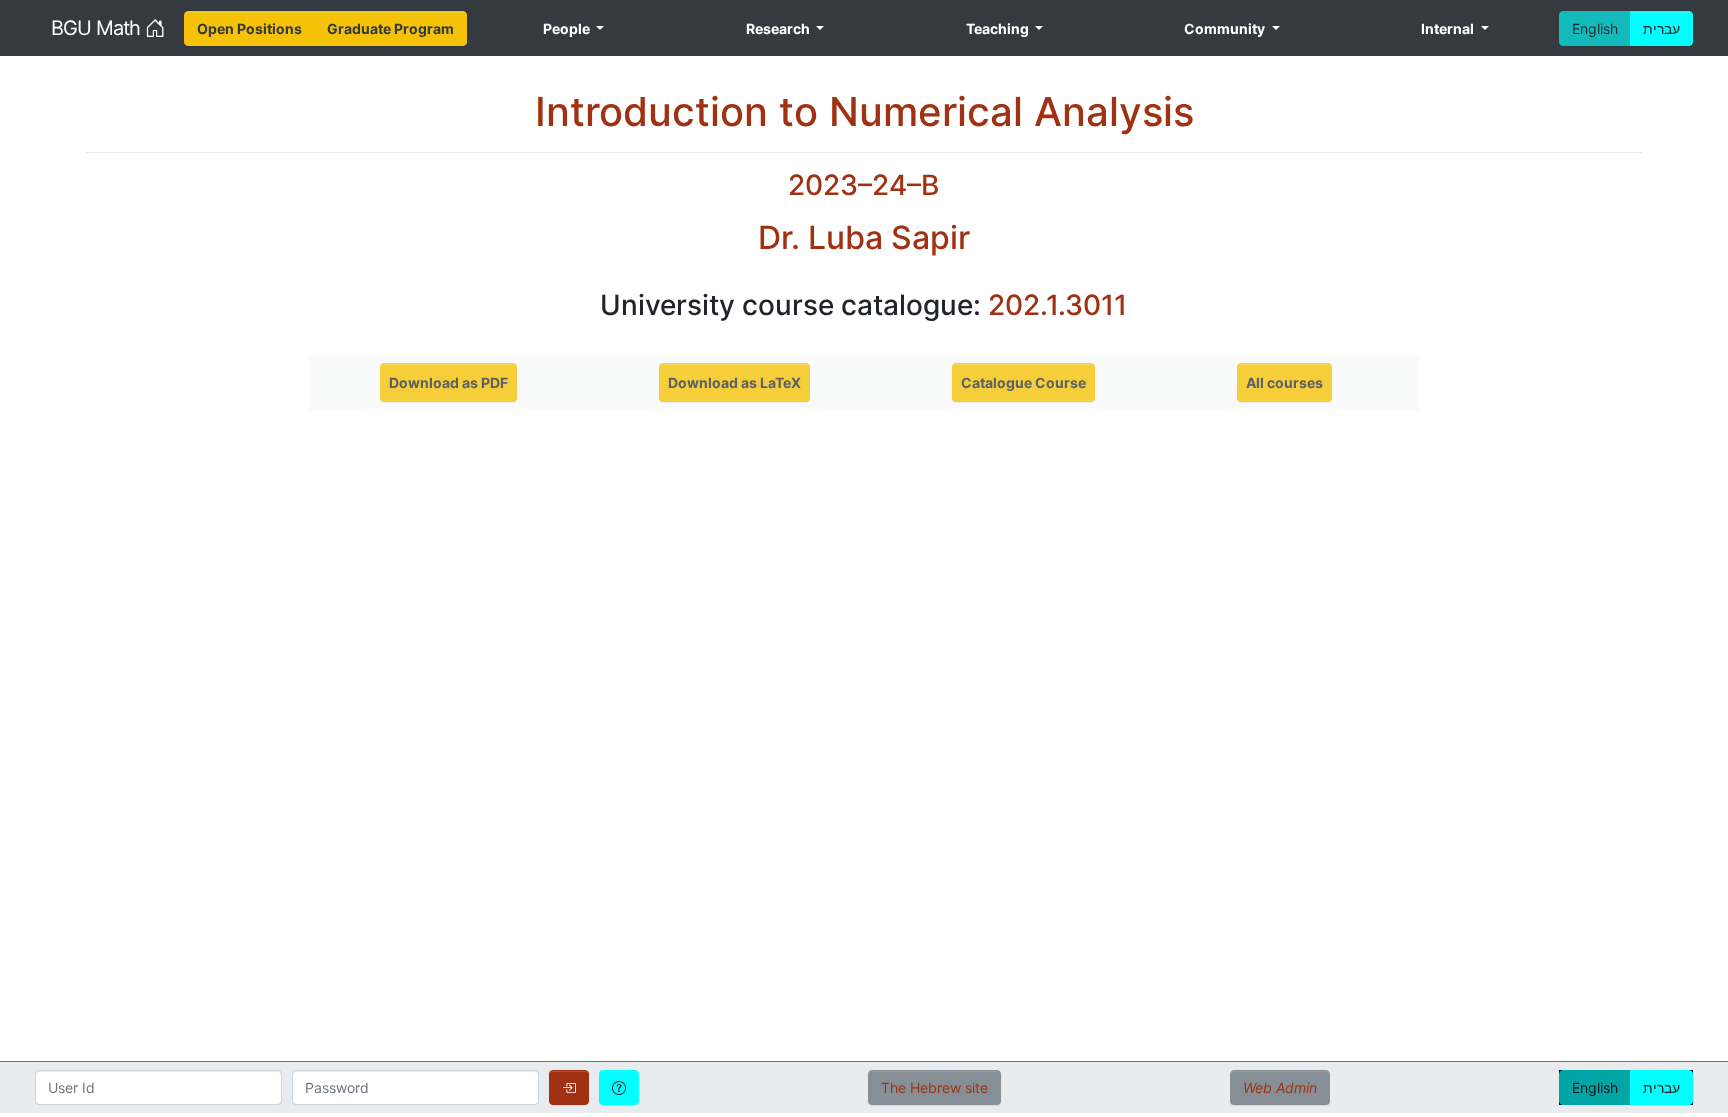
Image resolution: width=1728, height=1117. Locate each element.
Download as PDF (448, 382)
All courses (1284, 382)
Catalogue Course (1023, 382)
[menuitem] (249, 28)
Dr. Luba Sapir (864, 237)
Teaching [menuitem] (999, 28)
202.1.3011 (1057, 305)
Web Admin (1280, 1087)
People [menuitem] (568, 28)
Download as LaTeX (734, 382)
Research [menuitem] (779, 28)
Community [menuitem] (1226, 28)
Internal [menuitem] (1449, 28)
